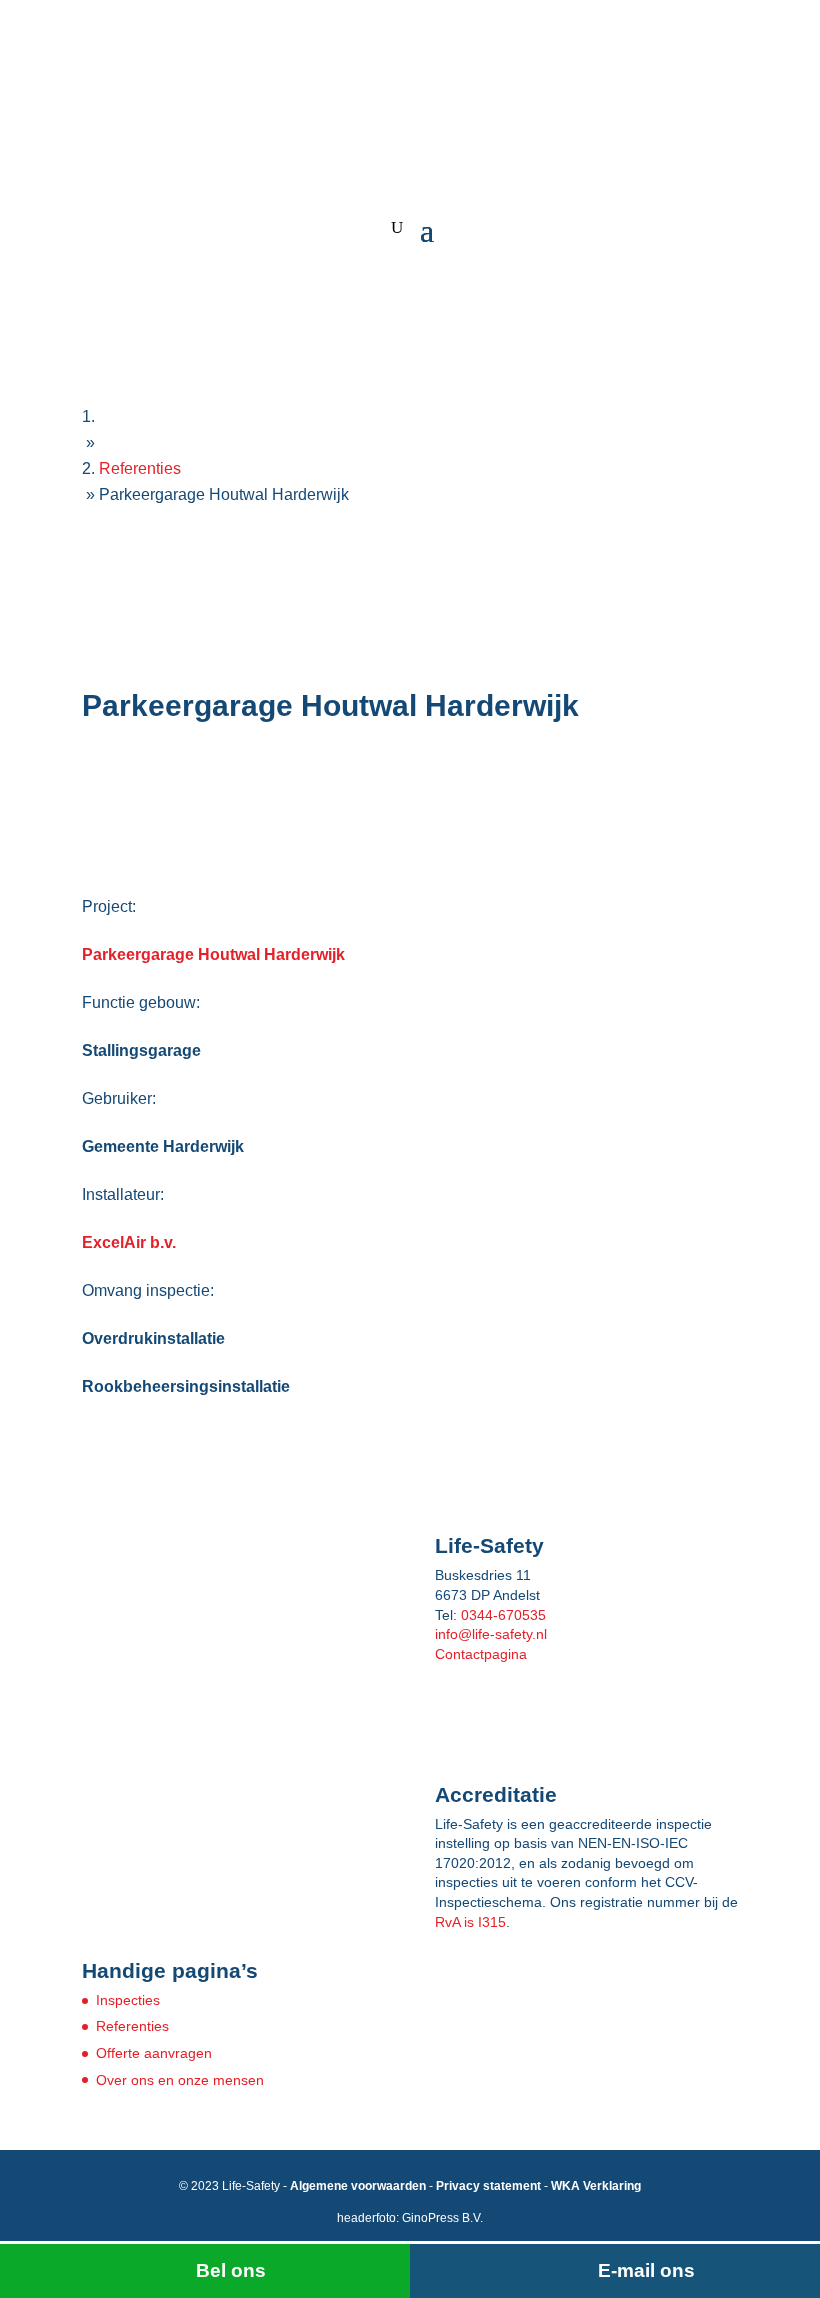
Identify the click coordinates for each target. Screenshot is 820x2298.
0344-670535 (503, 1615)
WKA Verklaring (596, 2186)
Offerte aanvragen (154, 2053)
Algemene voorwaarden (358, 2186)
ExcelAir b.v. (129, 1242)
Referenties (132, 2026)
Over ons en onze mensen (180, 2080)
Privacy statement (488, 2186)
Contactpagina (481, 1654)
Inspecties (128, 2000)
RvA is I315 (470, 1922)
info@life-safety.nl (491, 1634)
